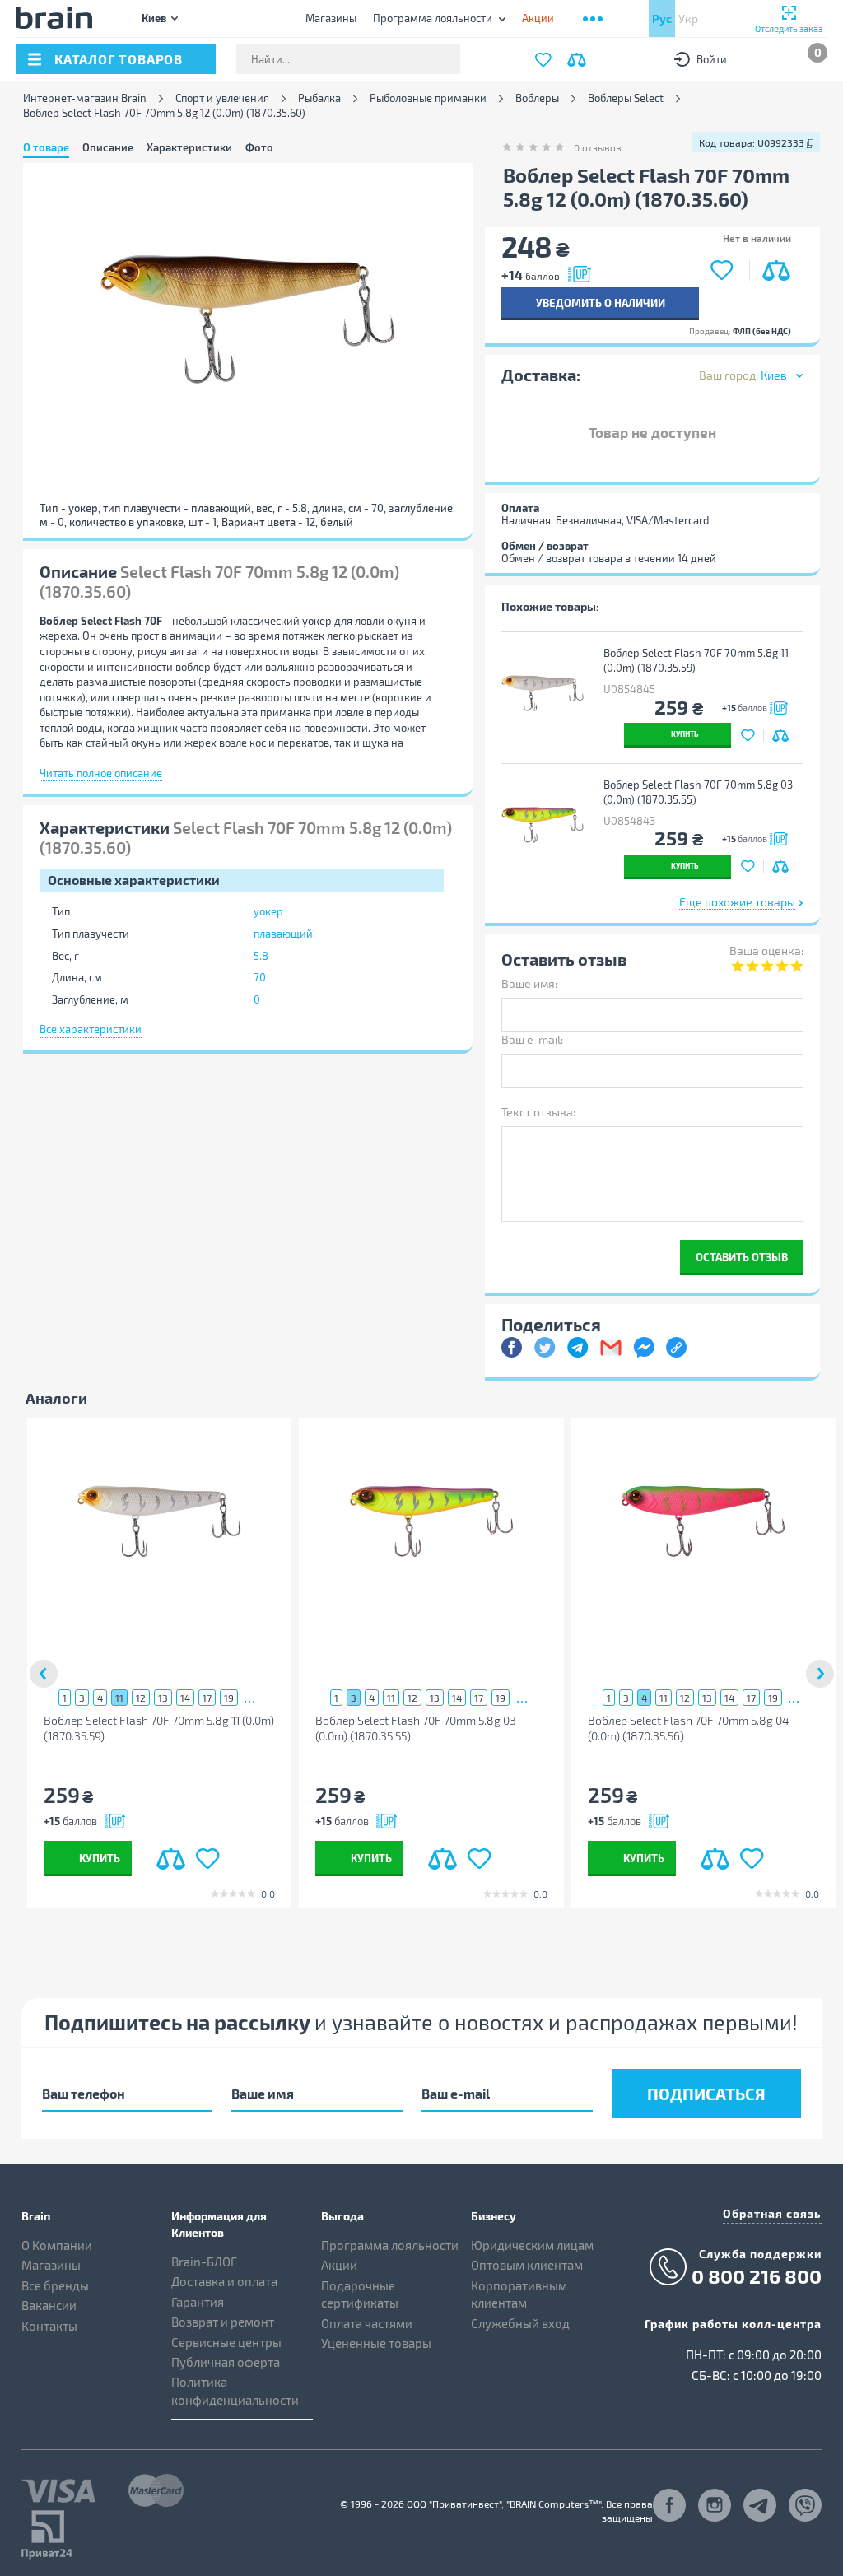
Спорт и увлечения (222, 98)
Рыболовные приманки (428, 98)
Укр (688, 19)
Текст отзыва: (538, 1112)
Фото (259, 147)
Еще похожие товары (737, 902)
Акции (339, 2265)
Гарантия (198, 2302)
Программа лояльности (433, 18)
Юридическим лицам (532, 2245)
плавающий (283, 934)
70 (260, 977)
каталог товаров (119, 59)
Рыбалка (319, 98)
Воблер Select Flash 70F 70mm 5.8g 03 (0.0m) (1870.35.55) (698, 792)
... (250, 1697)
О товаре (46, 147)
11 (119, 1698)
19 (229, 1698)
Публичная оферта (226, 2362)
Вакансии (49, 2305)
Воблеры (537, 98)
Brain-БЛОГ (204, 2262)
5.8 (261, 956)
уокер (268, 911)
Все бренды (55, 2285)
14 (185, 1698)
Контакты (49, 2326)
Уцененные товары (376, 2343)
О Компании (57, 2245)
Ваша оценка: (766, 950)
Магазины (331, 18)
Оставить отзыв (742, 1257)
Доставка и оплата (224, 2281)
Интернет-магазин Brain (85, 98)
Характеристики (189, 147)
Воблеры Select (626, 98)
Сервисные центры (226, 2342)
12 (141, 1698)
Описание (108, 147)
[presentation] (44, 1674)
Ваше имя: (529, 983)
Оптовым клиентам (527, 2265)
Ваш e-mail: (532, 1039)
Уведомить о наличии (601, 303)
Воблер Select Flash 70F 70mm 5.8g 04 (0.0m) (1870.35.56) (689, 1728)
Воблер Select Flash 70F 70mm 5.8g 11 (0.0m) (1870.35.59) (696, 661)
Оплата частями (367, 2323)
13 (163, 1698)
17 (207, 1698)
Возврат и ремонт (223, 2322)
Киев (154, 18)
